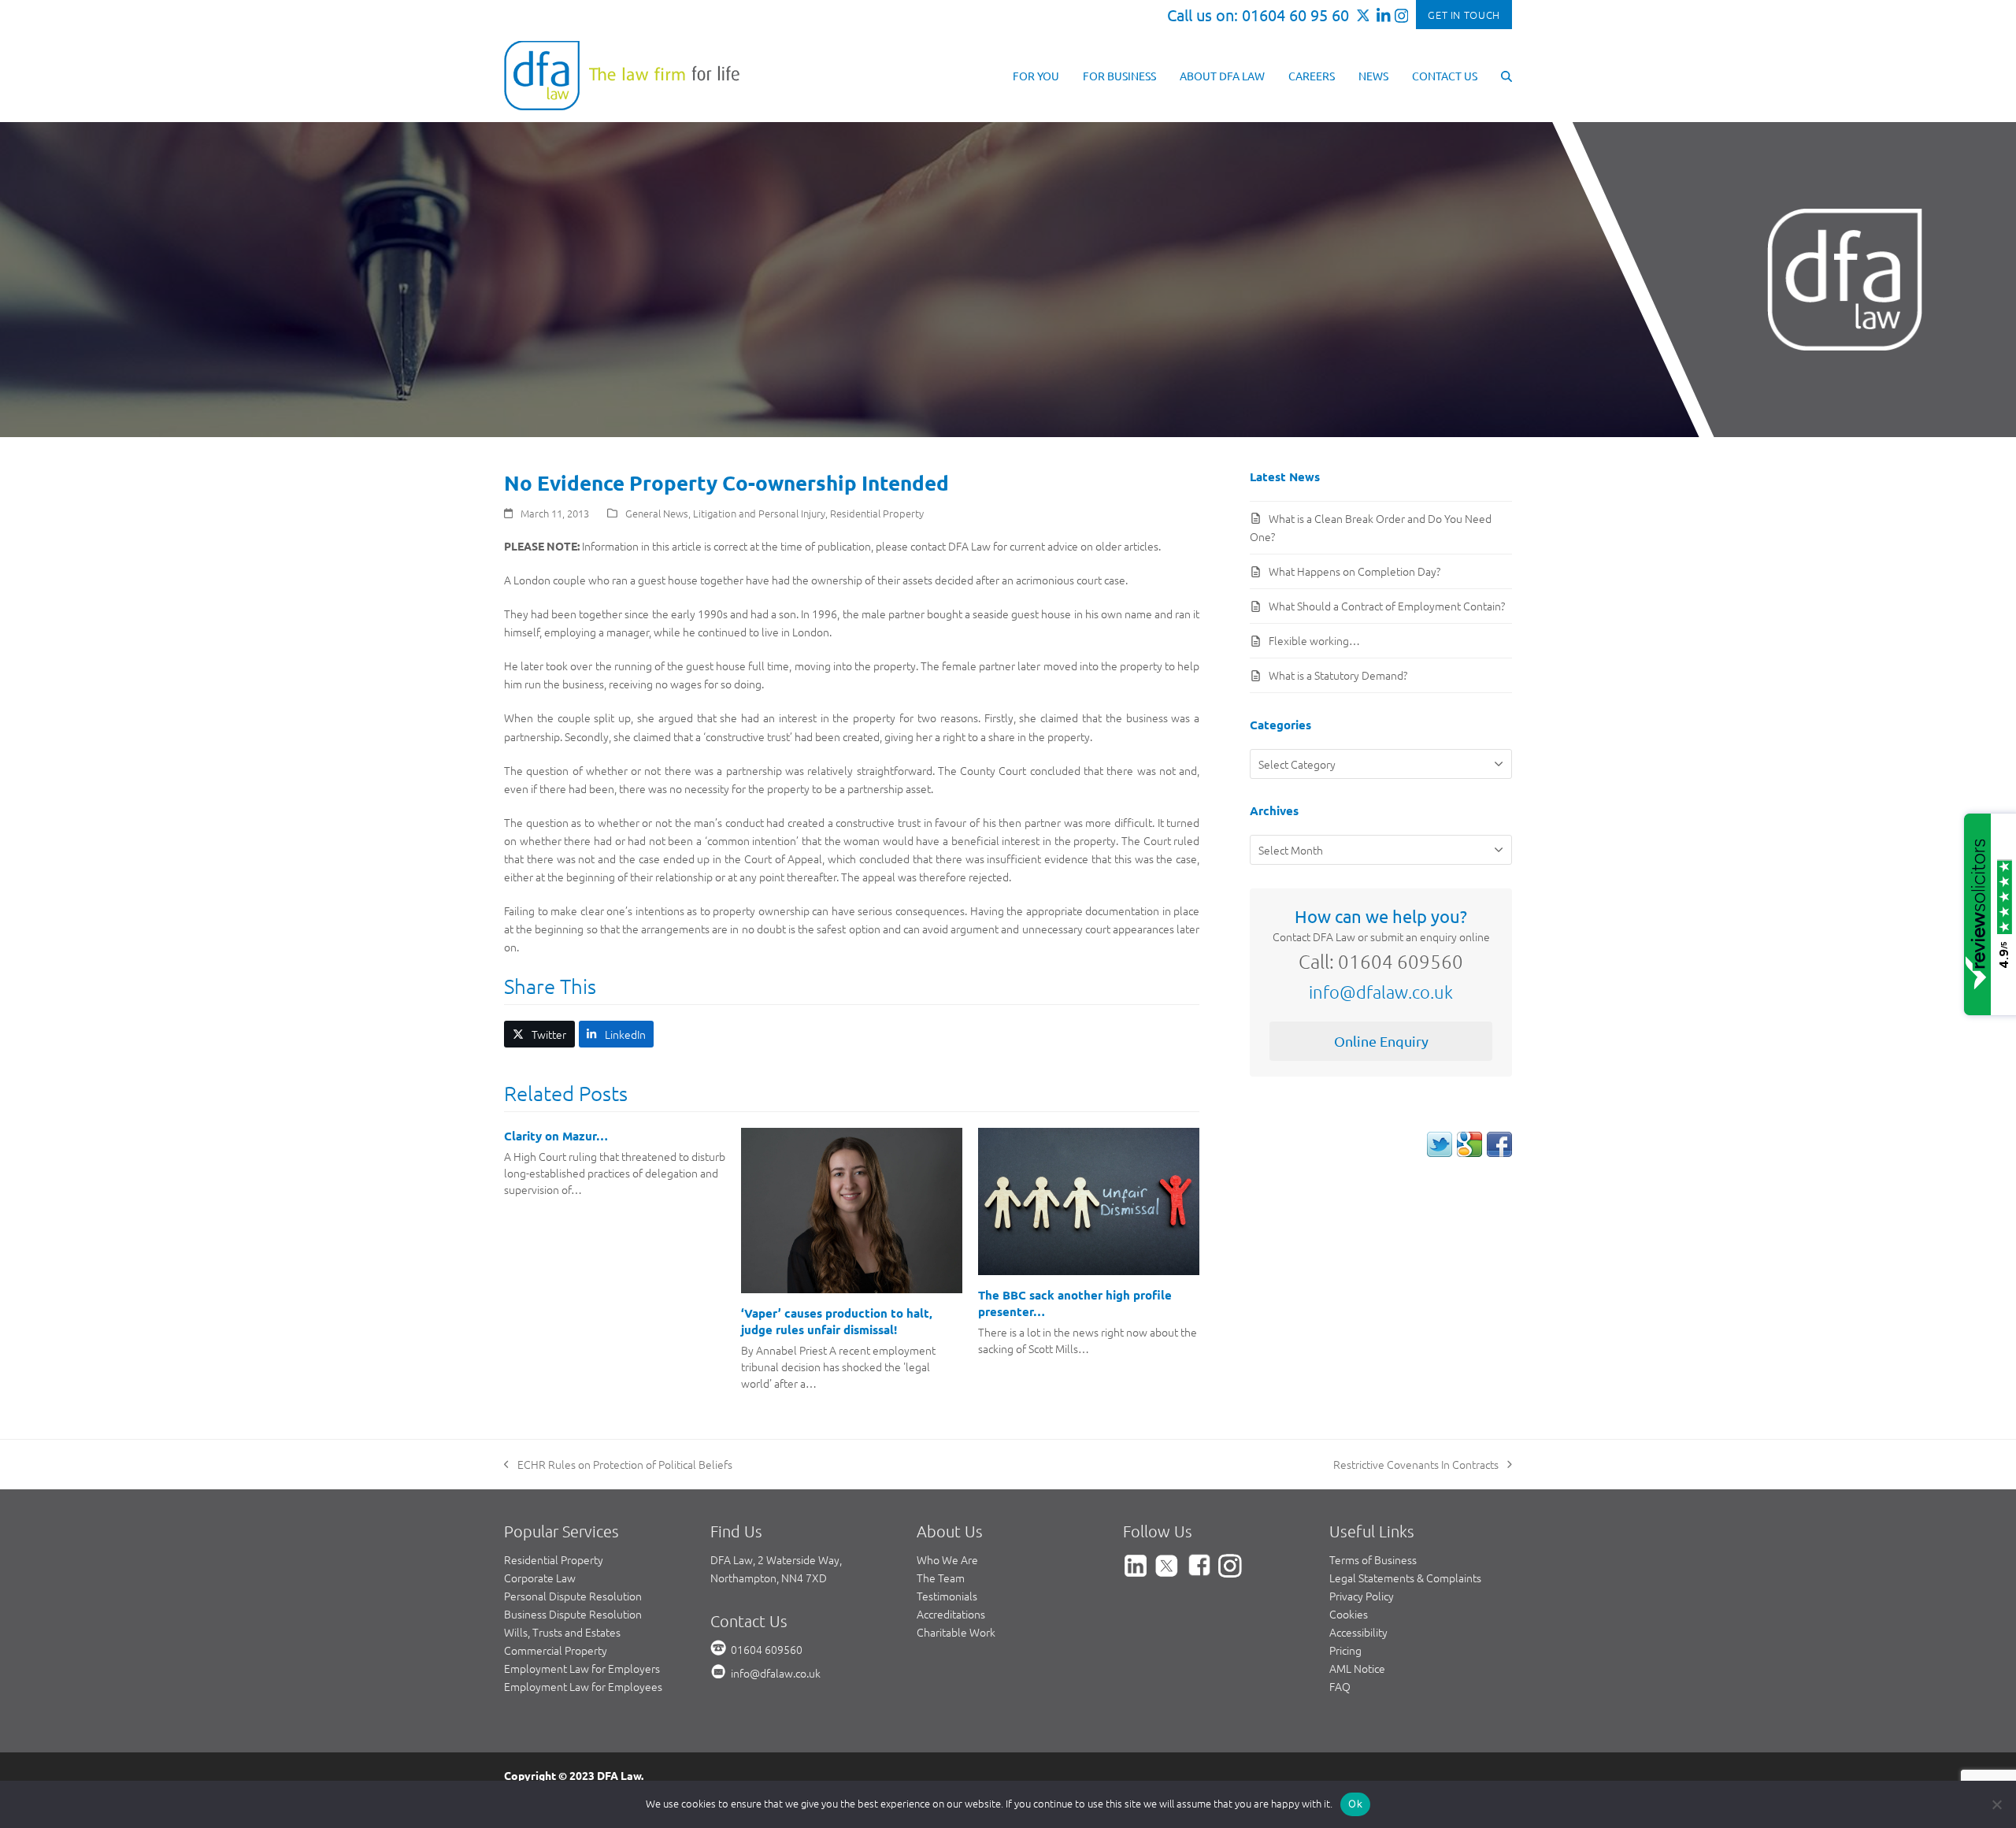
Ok (1355, 1804)
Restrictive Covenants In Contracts (1416, 1465)
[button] (1506, 75)
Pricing (1345, 1650)
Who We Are (947, 1559)
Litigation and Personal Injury (759, 513)
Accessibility (1358, 1632)
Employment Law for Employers (582, 1668)
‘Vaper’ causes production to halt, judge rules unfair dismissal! (837, 1321)
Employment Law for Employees (583, 1686)
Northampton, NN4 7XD (769, 1578)
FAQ (1340, 1686)
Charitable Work (956, 1632)
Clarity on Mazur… (556, 1136)
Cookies (1349, 1614)
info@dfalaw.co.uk (1381, 992)
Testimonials (947, 1596)
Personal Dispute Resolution (573, 1596)
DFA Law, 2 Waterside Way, (776, 1559)
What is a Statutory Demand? (1338, 675)
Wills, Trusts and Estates (562, 1632)
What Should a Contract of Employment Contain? (1387, 606)
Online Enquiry (1381, 1041)
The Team (941, 1578)
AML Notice (1357, 1668)
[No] (1996, 1804)
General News (657, 513)
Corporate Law (540, 1578)
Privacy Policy (1362, 1596)
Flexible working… (1314, 640)
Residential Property (877, 513)
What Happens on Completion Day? (1354, 571)
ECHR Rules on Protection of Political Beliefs (618, 1465)
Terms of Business (1373, 1559)
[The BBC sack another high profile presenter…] (1089, 1200)
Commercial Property (556, 1650)
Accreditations (951, 1614)
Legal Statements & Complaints (1405, 1578)
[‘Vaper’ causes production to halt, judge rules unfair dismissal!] (852, 1209)
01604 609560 (767, 1649)
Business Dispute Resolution (573, 1614)
